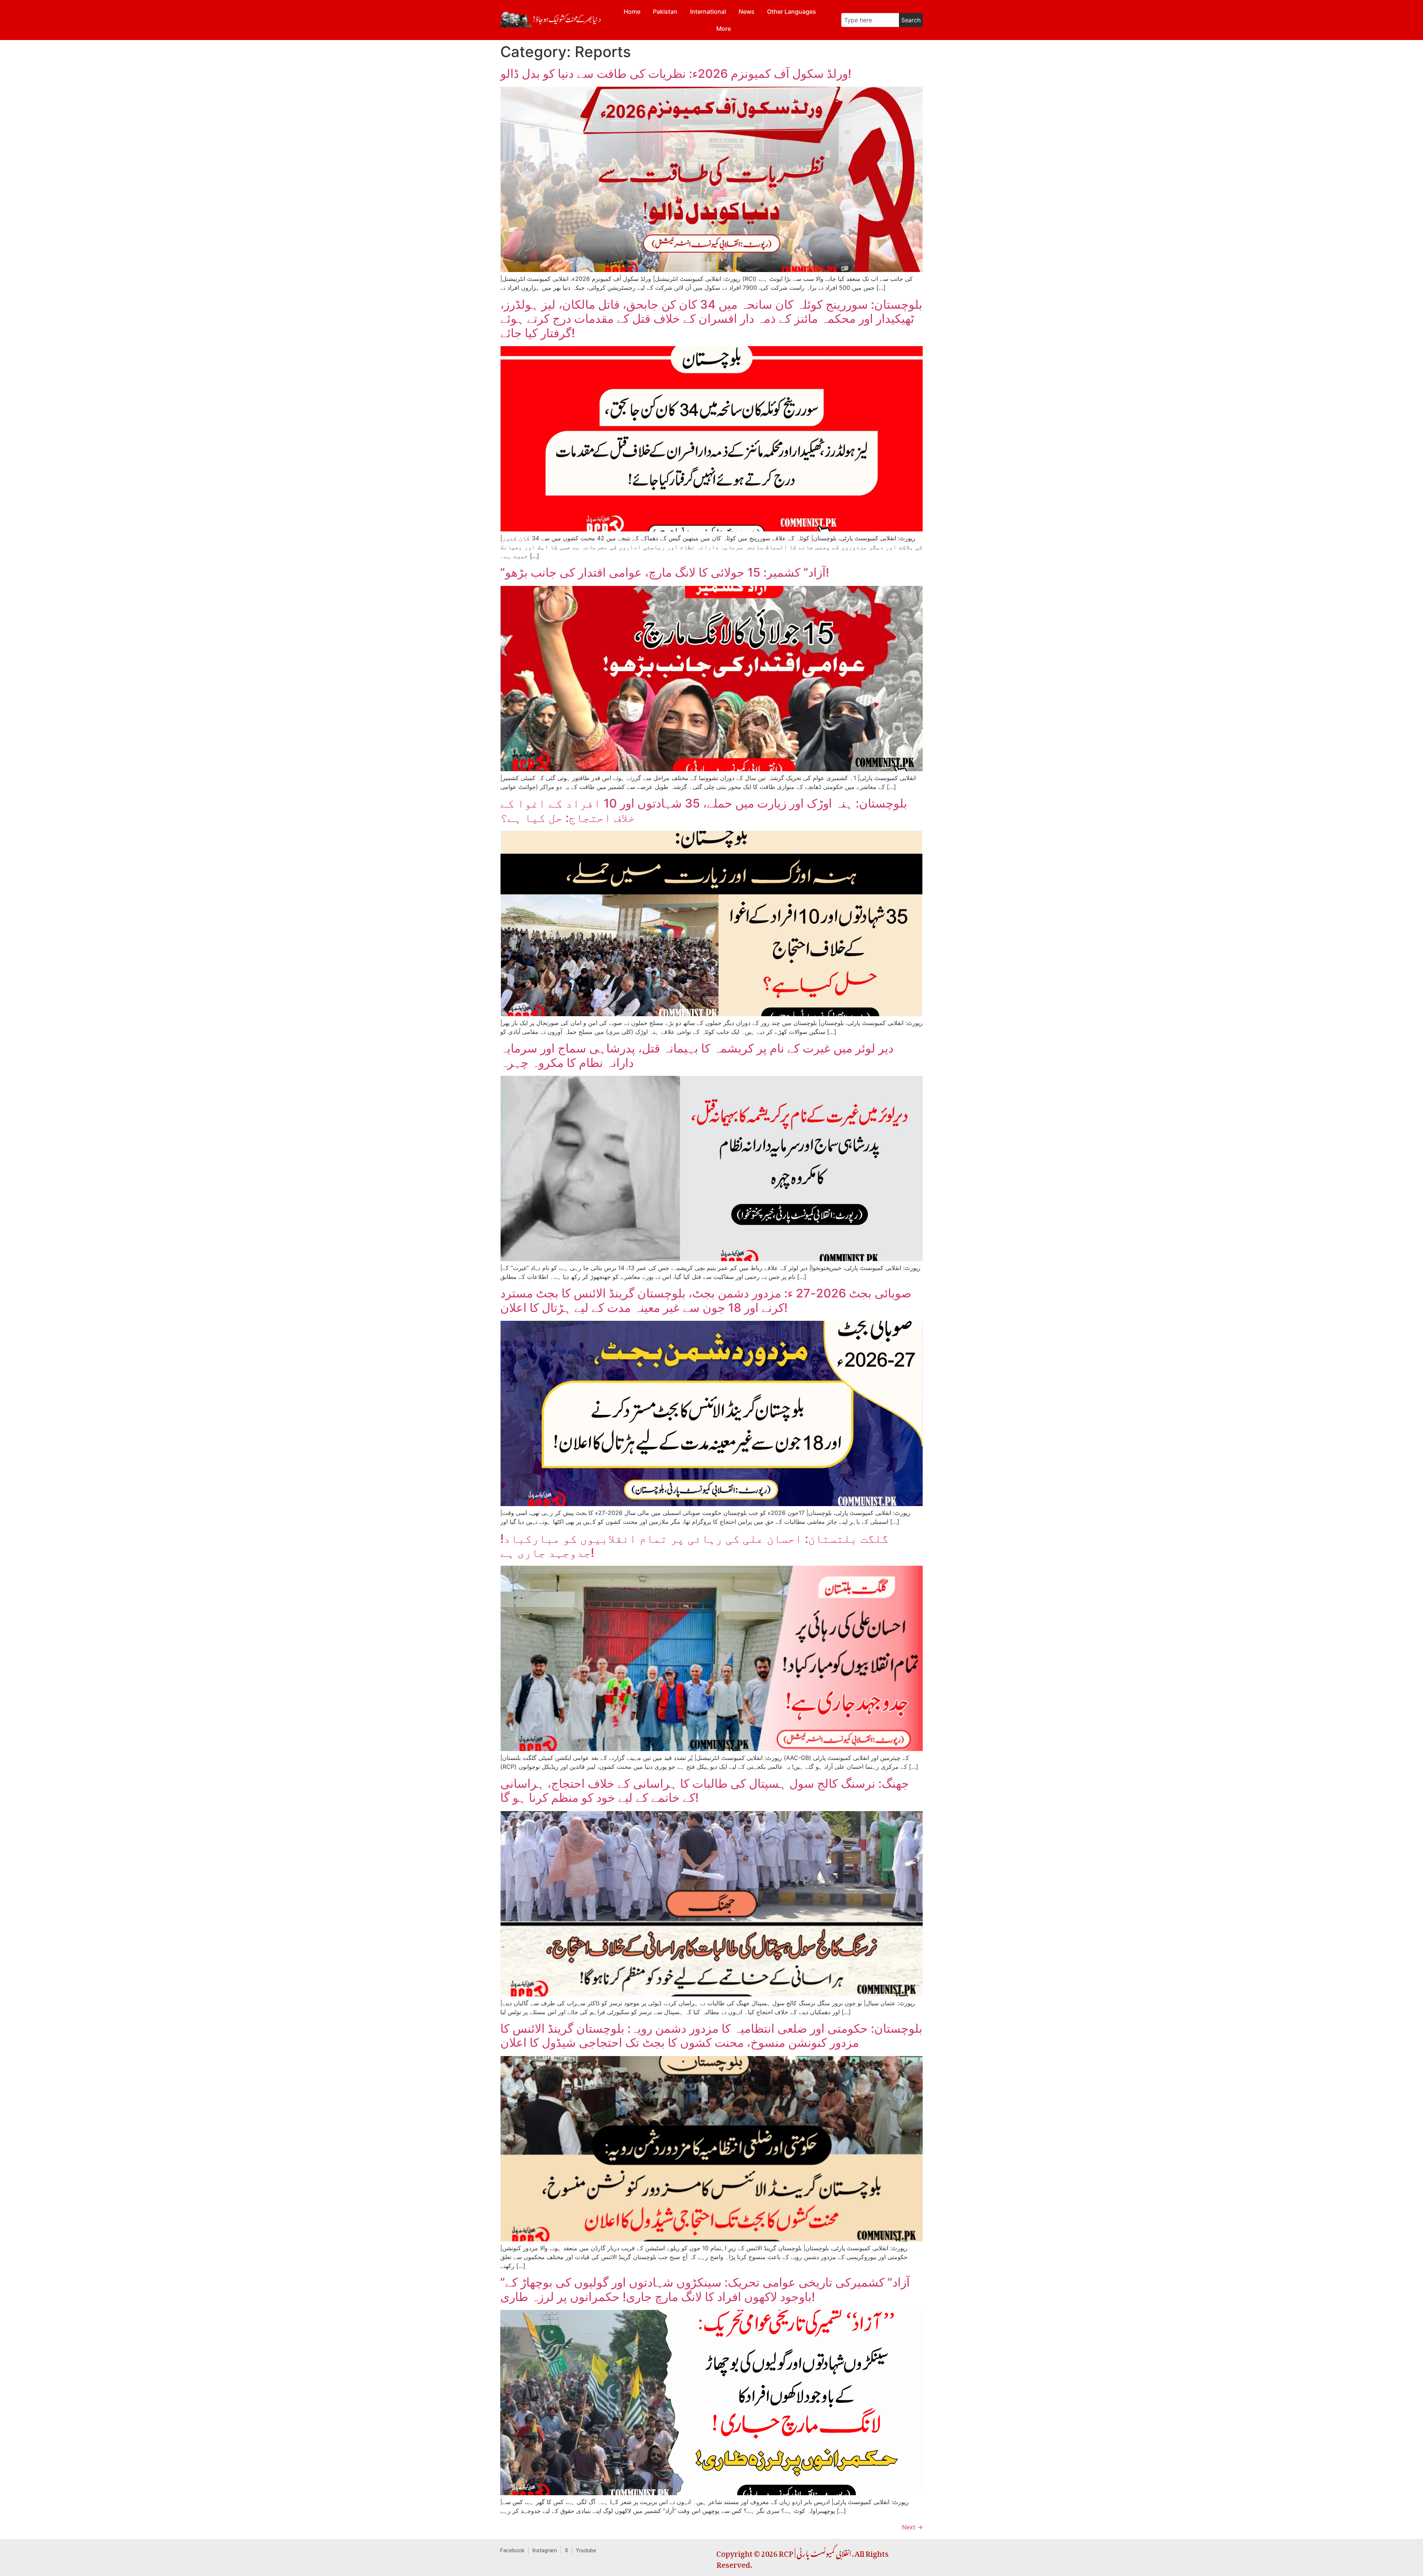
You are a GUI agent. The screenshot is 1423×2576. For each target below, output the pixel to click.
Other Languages (792, 11)
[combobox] (870, 20)
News (747, 11)
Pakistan (665, 11)
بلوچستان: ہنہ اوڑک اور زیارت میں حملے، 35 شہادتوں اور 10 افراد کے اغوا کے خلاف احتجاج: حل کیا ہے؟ (704, 810)
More (724, 29)
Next (912, 2527)
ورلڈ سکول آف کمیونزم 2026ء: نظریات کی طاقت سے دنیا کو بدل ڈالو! (676, 74)
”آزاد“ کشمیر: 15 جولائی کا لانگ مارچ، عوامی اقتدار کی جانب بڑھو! (665, 572)
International (708, 11)
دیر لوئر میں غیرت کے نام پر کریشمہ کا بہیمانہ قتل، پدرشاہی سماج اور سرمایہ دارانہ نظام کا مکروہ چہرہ (697, 1055)
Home (632, 11)
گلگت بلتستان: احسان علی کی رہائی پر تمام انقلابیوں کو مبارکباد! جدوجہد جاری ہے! (694, 1546)
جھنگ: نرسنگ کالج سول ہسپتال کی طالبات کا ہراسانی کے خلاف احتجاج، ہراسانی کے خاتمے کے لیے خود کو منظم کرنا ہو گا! (705, 1791)
